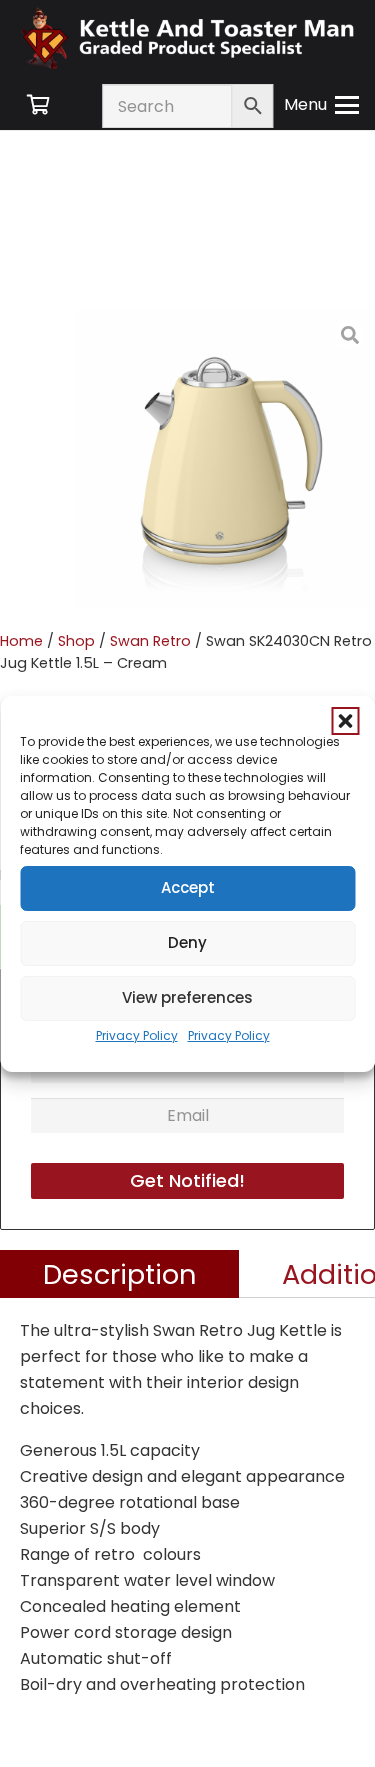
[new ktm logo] (187, 37)
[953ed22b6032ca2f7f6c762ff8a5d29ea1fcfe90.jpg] (225, 460)
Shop (76, 641)
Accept (188, 887)
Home (21, 641)
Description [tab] (120, 1273)
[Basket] (38, 105)
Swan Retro (150, 641)
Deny (187, 942)
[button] (345, 721)
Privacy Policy (137, 1035)
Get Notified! (187, 1180)
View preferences (187, 997)
